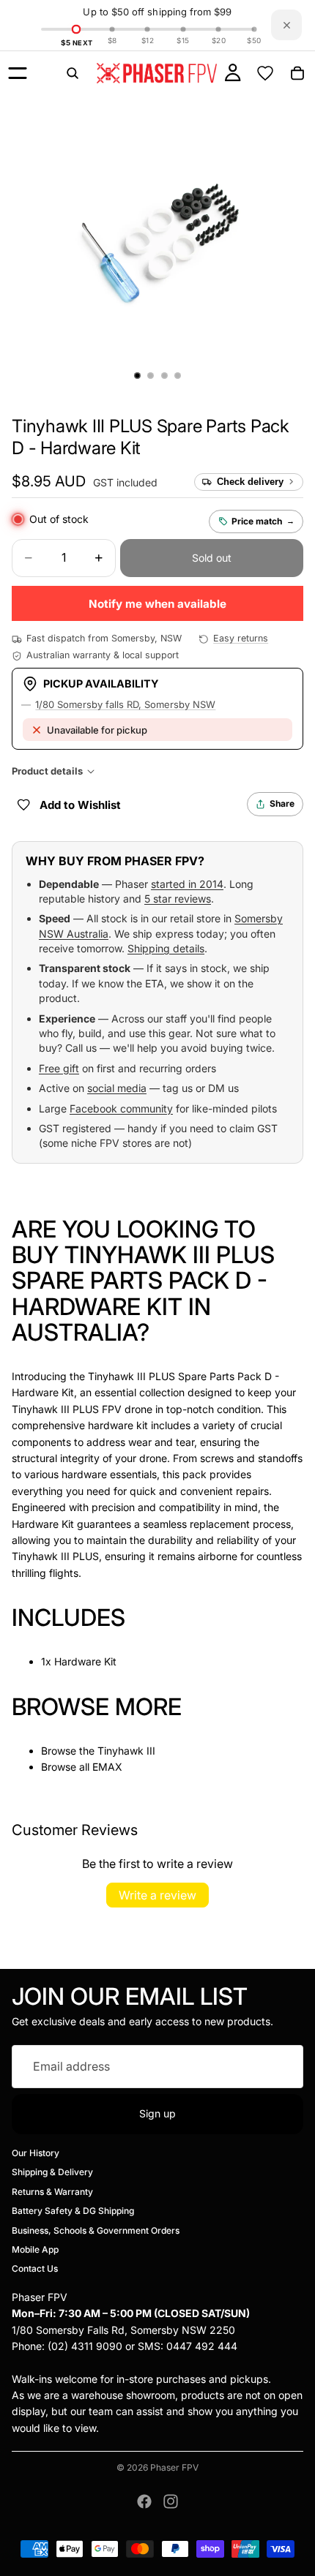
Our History (36, 2153)
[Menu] (18, 73)
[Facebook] (144, 2501)
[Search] (73, 73)
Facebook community (121, 1108)
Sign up (157, 2113)
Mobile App (35, 2249)
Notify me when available (157, 604)
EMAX (107, 1767)
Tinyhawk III (126, 1751)
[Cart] (297, 73)
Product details (47, 771)
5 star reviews (178, 899)
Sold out (212, 558)
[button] (49, 481)
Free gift (59, 1068)
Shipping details (166, 948)
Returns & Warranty (52, 2192)
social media (117, 1088)
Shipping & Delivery (52, 2173)
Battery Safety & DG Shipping (73, 2211)
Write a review (157, 1895)
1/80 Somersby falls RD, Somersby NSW (125, 704)
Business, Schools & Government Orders (96, 2230)
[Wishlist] (265, 73)
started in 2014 (187, 884)
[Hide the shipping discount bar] (286, 25)
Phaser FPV (174, 2467)
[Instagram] (171, 2501)
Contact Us (35, 2269)
